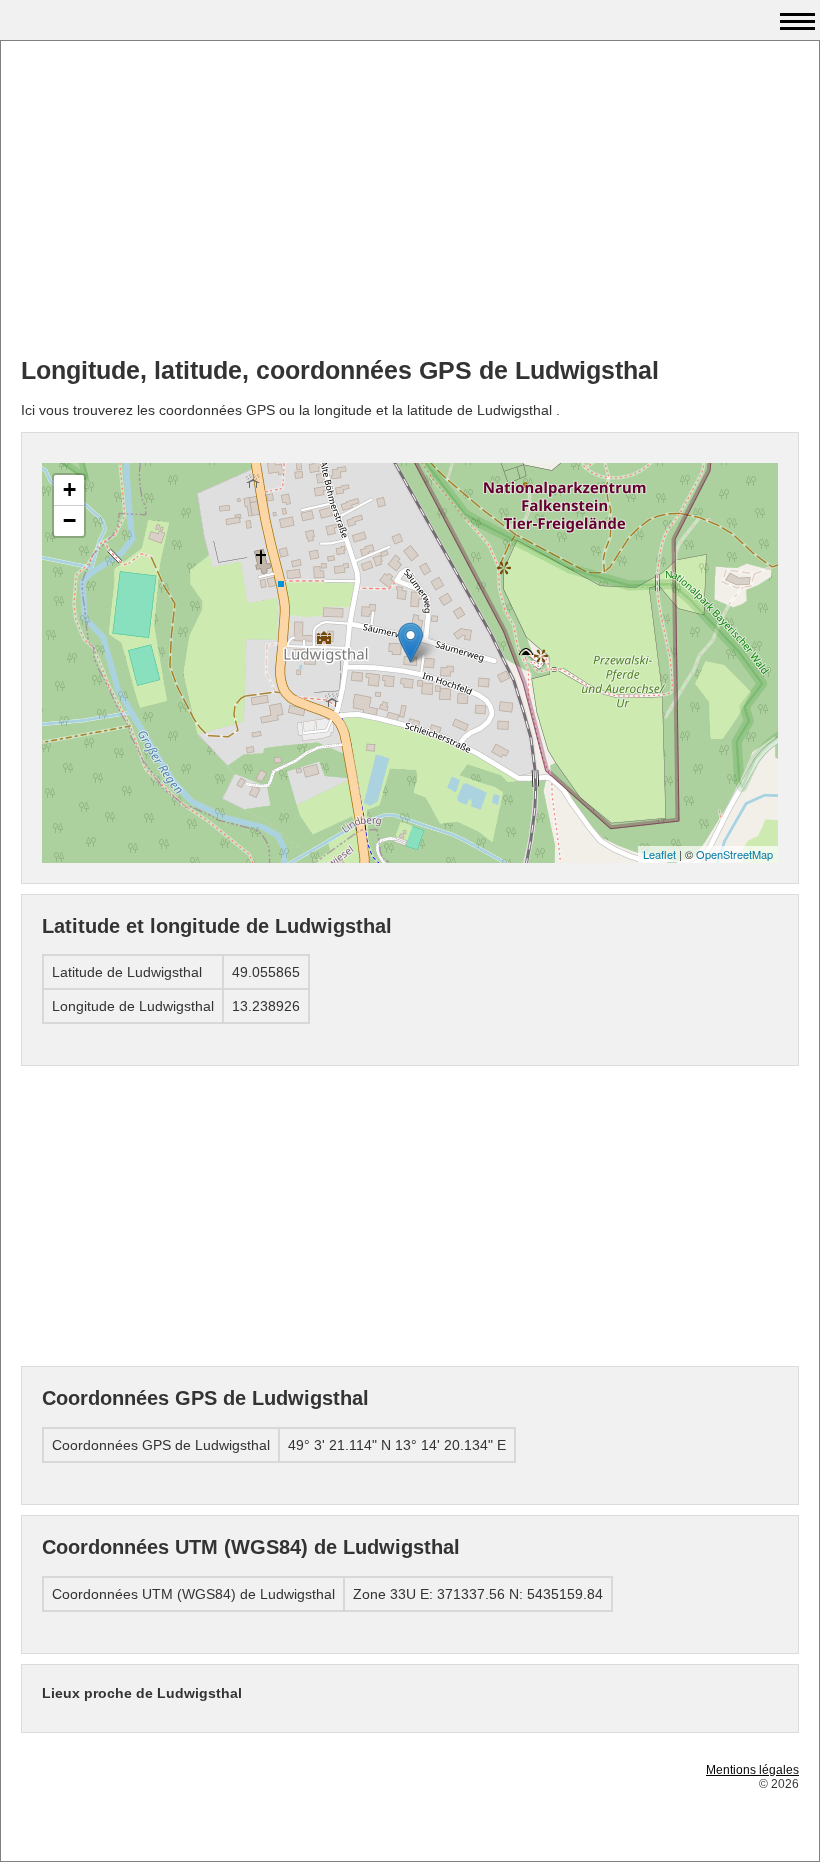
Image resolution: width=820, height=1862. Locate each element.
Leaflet (659, 854)
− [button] (69, 520)
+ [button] (69, 489)
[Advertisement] (410, 201)
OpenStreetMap (734, 854)
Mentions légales (752, 1770)
